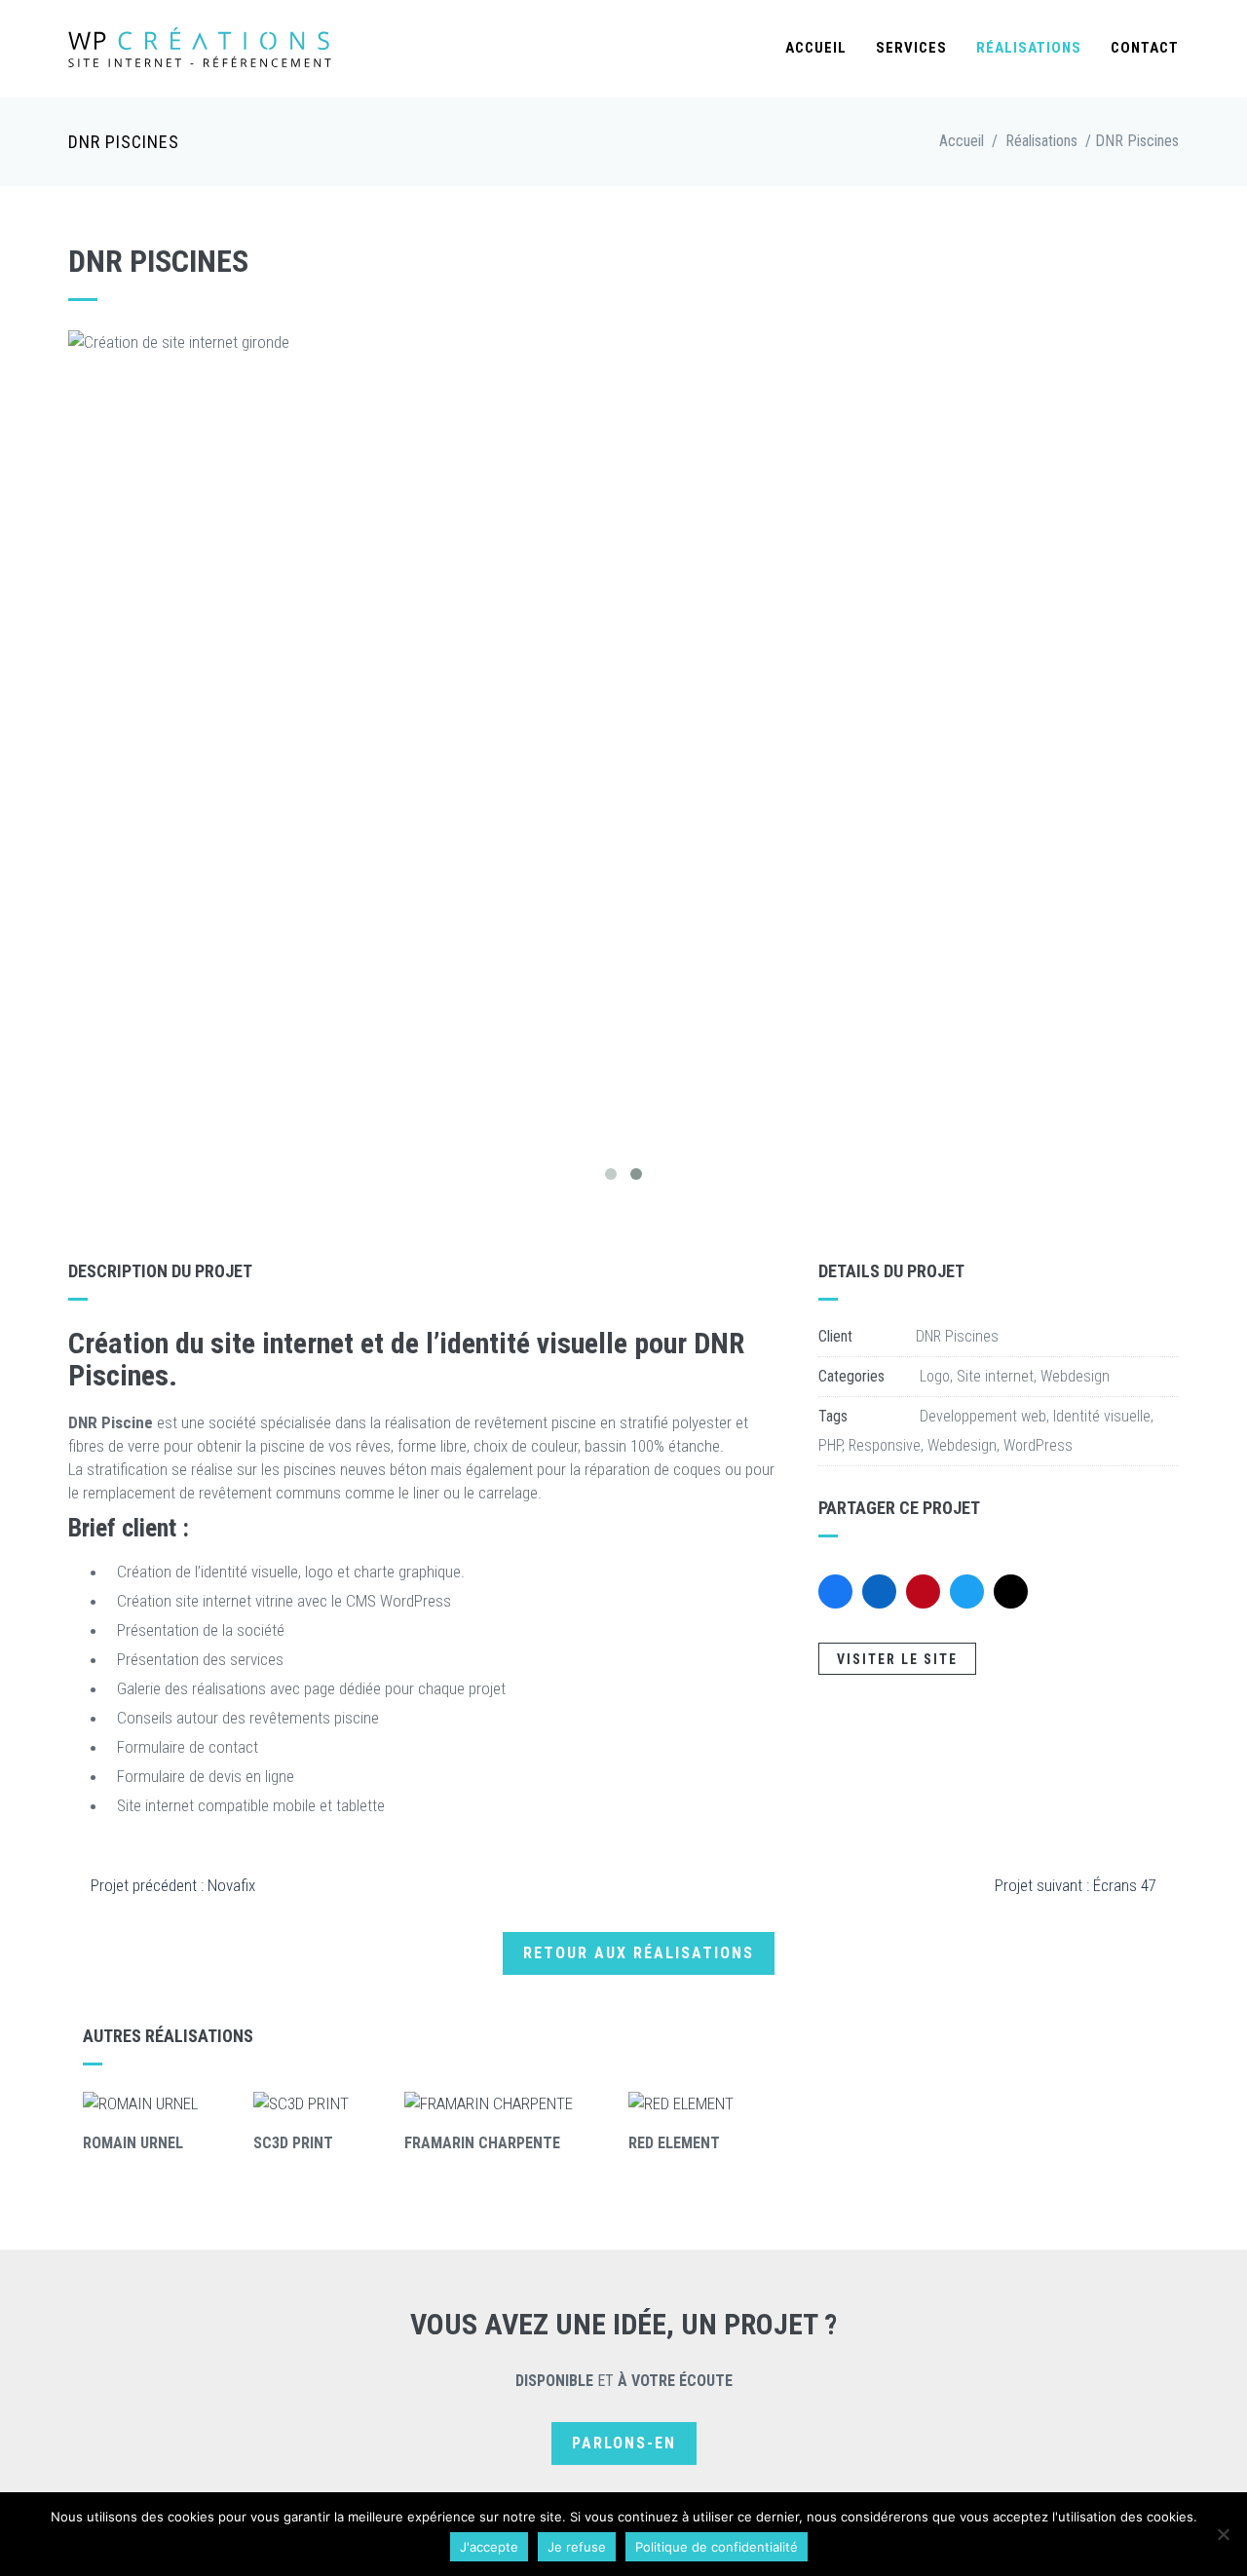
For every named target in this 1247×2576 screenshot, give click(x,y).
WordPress (1038, 1445)
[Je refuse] (1223, 2534)
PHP (830, 1445)
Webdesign (1075, 1376)
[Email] (1011, 1591)
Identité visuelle (1102, 1416)
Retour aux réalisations (639, 1953)
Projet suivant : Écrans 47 (1076, 1885)
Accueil (816, 48)
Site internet (995, 1376)
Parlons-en (624, 2443)
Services (911, 48)
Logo (935, 1376)
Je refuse (577, 2547)
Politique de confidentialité (717, 2547)
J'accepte (489, 2547)
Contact (1145, 48)
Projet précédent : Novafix (173, 1885)
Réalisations (1029, 48)
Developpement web (983, 1416)
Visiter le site (897, 1659)
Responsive (885, 1445)
